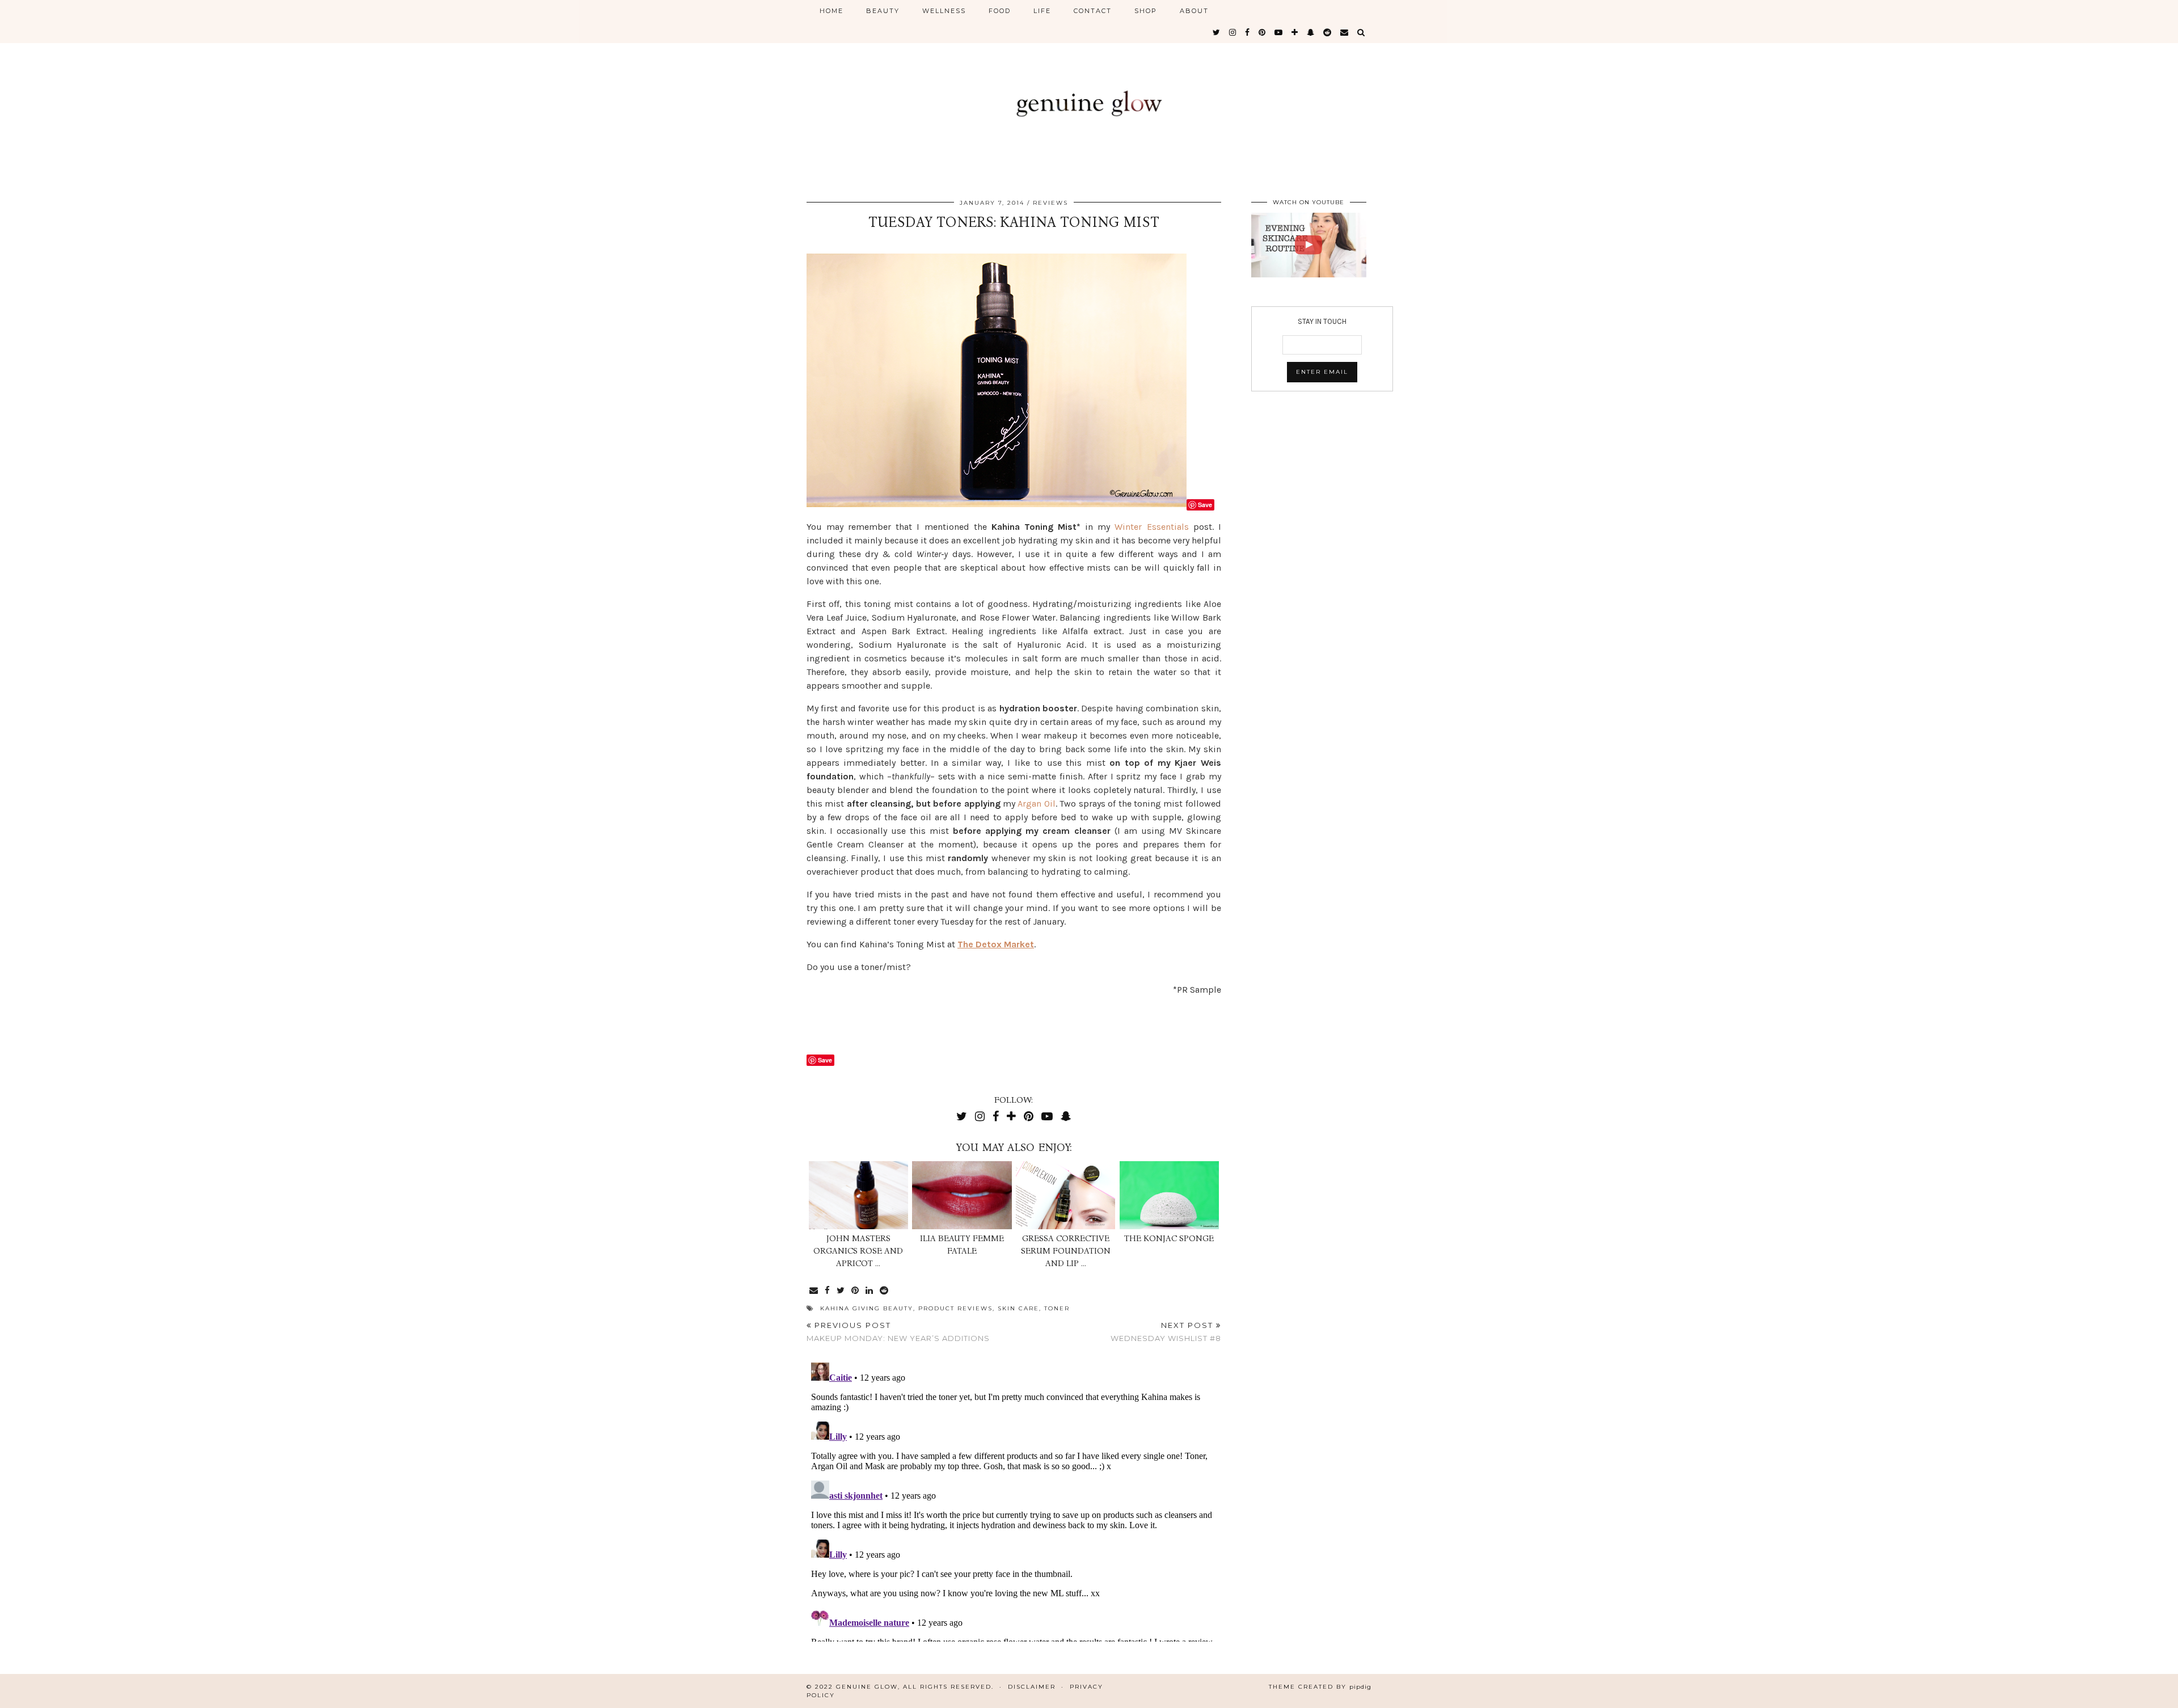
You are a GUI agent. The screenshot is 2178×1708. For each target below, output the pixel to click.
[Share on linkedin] (870, 1291)
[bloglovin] (1295, 32)
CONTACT (1093, 11)
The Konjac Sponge (1169, 1238)
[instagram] (1233, 32)
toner (1057, 1308)
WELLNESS (944, 11)
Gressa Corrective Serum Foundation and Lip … (1066, 1251)
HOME (831, 11)
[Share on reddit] (885, 1291)
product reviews (955, 1308)
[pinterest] (1263, 32)
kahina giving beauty (867, 1308)
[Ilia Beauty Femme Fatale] (962, 1195)
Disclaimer (1032, 1687)
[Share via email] (814, 1291)
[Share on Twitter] (841, 1291)
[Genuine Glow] (1089, 92)
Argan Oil (1036, 804)
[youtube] (1279, 32)
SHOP (1146, 11)
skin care (1018, 1308)
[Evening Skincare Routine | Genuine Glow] (1309, 245)
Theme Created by (1320, 1687)
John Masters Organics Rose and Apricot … (858, 1251)
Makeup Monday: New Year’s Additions (898, 1332)
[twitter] (1217, 32)
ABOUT (1194, 11)
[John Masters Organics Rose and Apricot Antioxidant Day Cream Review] (858, 1195)
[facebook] (1248, 32)
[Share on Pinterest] (856, 1291)
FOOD (1000, 11)
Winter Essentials (1151, 527)
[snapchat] (1311, 32)
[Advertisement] (939, 1023)
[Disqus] (1014, 1500)
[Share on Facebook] (828, 1291)
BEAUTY (883, 11)
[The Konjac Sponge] (1169, 1195)
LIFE (1042, 11)
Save (1205, 505)
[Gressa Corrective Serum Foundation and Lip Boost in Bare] (1065, 1195)
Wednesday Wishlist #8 (1166, 1332)
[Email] (1345, 32)
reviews (1050, 203)
